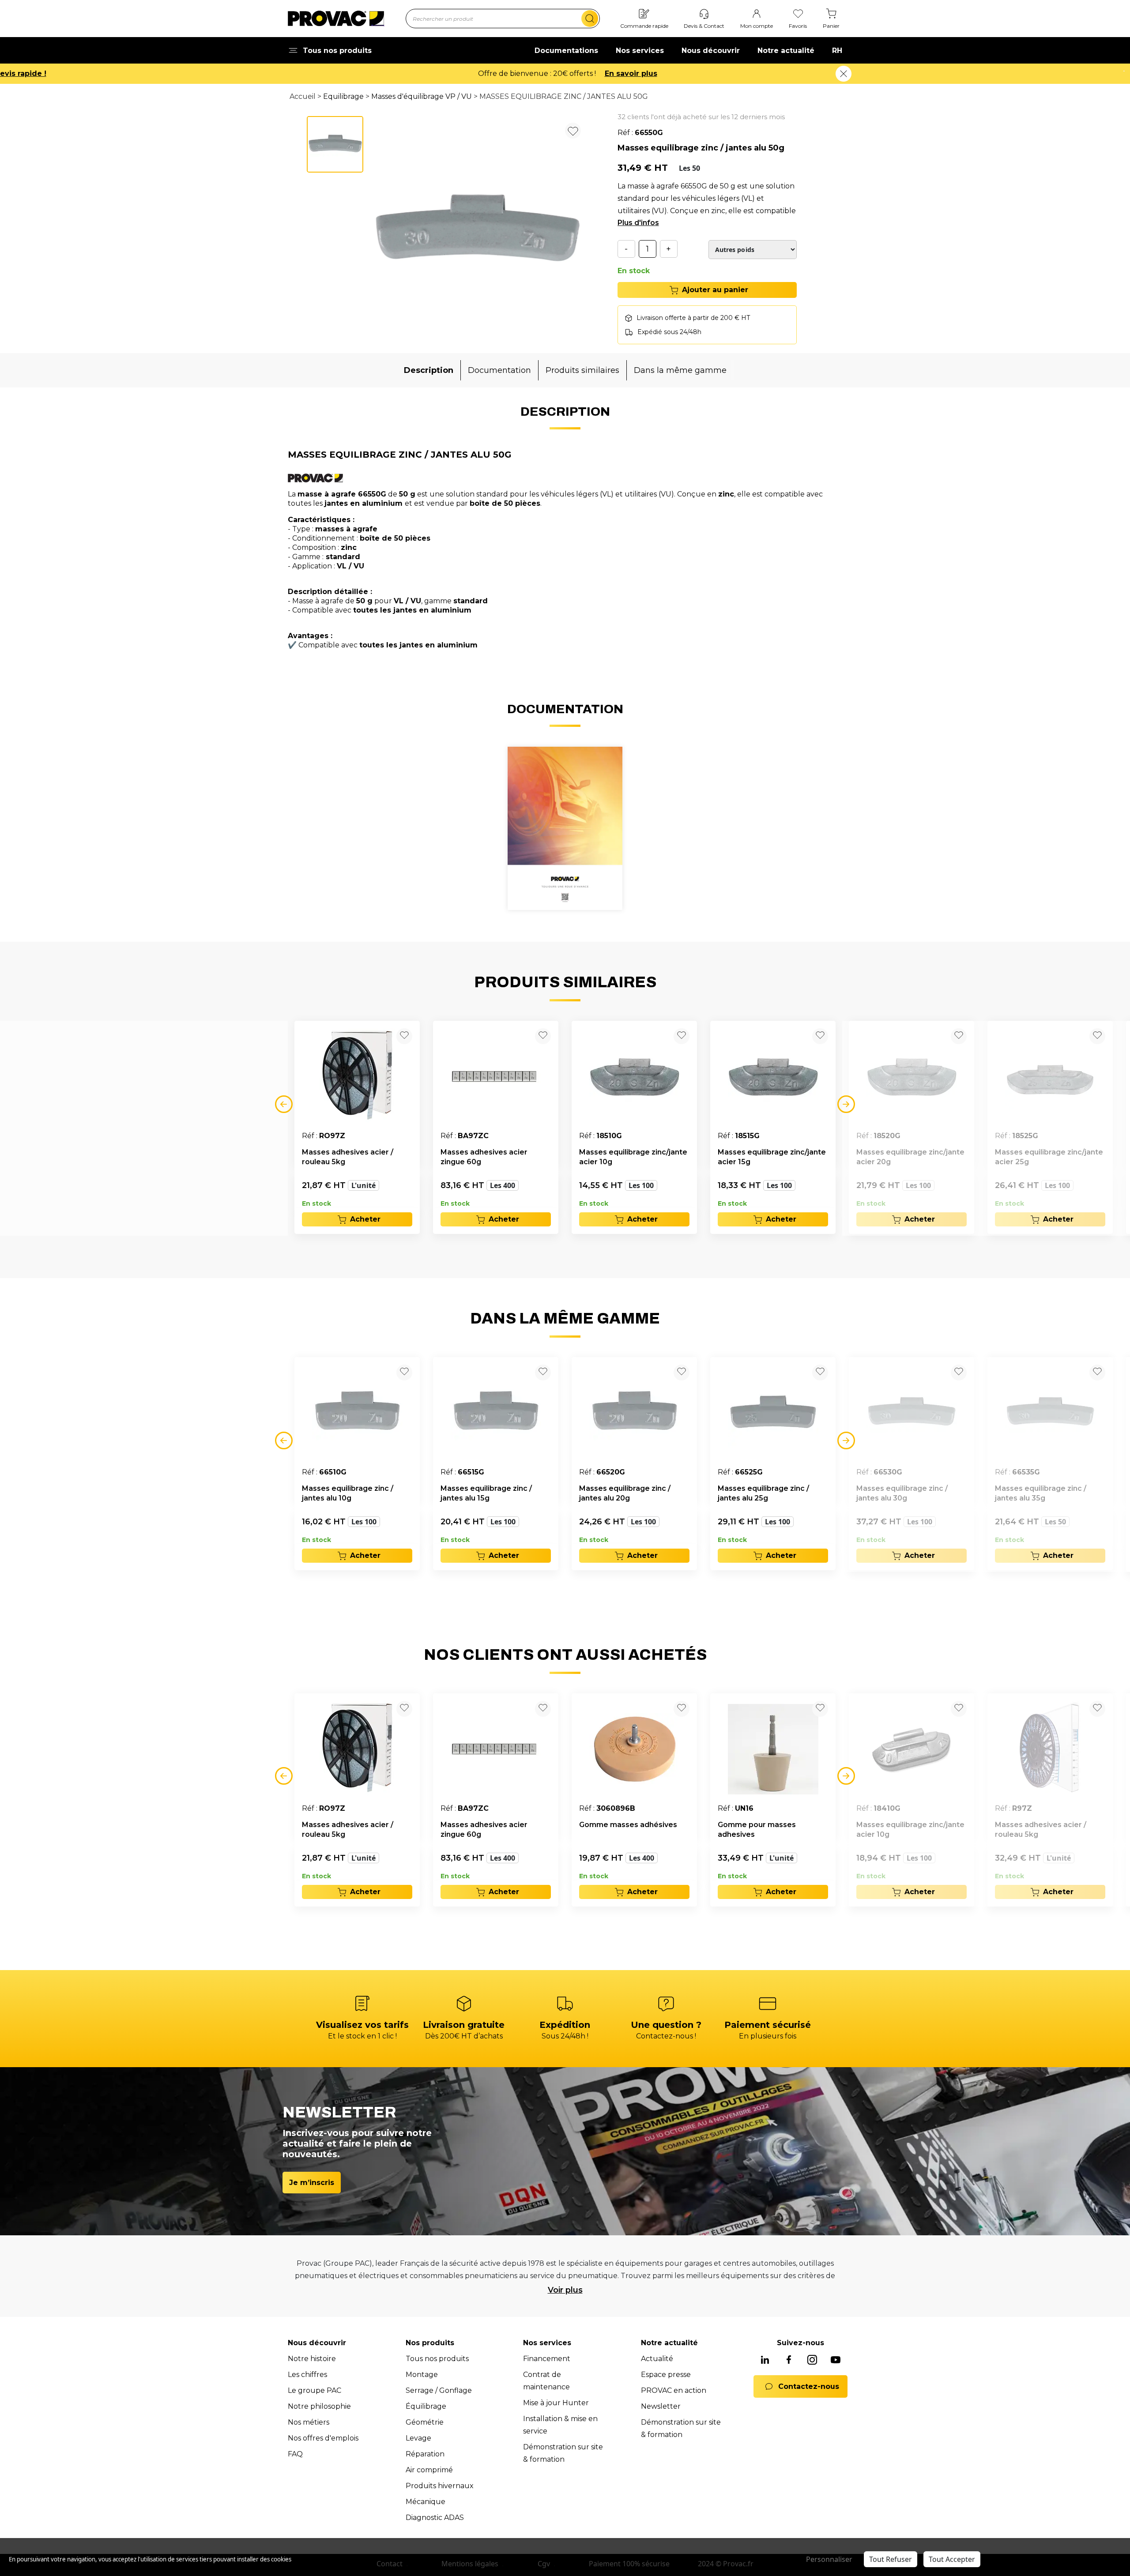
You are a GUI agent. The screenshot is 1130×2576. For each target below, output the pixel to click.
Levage (418, 2438)
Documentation (499, 370)
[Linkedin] (765, 2361)
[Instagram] (812, 2361)
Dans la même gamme (680, 370)
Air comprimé (429, 2470)
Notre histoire (312, 2359)
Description (429, 370)
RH (837, 51)
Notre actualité (786, 51)
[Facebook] (789, 2361)
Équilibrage (426, 2406)
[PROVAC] (336, 19)
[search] (590, 19)
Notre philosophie (319, 2406)
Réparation (425, 2454)
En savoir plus (631, 73)
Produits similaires (582, 370)
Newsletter (661, 2406)
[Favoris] (798, 14)
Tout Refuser (891, 2559)
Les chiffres (307, 2375)
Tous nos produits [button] (337, 51)
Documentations (566, 51)
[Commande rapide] (644, 14)
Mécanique (426, 2502)
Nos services (640, 51)
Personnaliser (829, 2559)
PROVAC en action (674, 2390)
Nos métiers (309, 2422)
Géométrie (425, 2422)
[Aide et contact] (704, 14)
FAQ (295, 2454)
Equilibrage (343, 96)
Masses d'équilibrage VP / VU (422, 96)
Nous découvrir (711, 51)
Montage (422, 2375)
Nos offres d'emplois (323, 2438)
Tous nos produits (437, 2359)
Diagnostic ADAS (435, 2518)
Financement (547, 2359)
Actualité (657, 2359)
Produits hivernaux (440, 2486)
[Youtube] (836, 2361)
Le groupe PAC (315, 2390)
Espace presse (666, 2375)
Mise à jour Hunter (556, 2403)
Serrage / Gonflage (439, 2390)
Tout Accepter (952, 2559)
